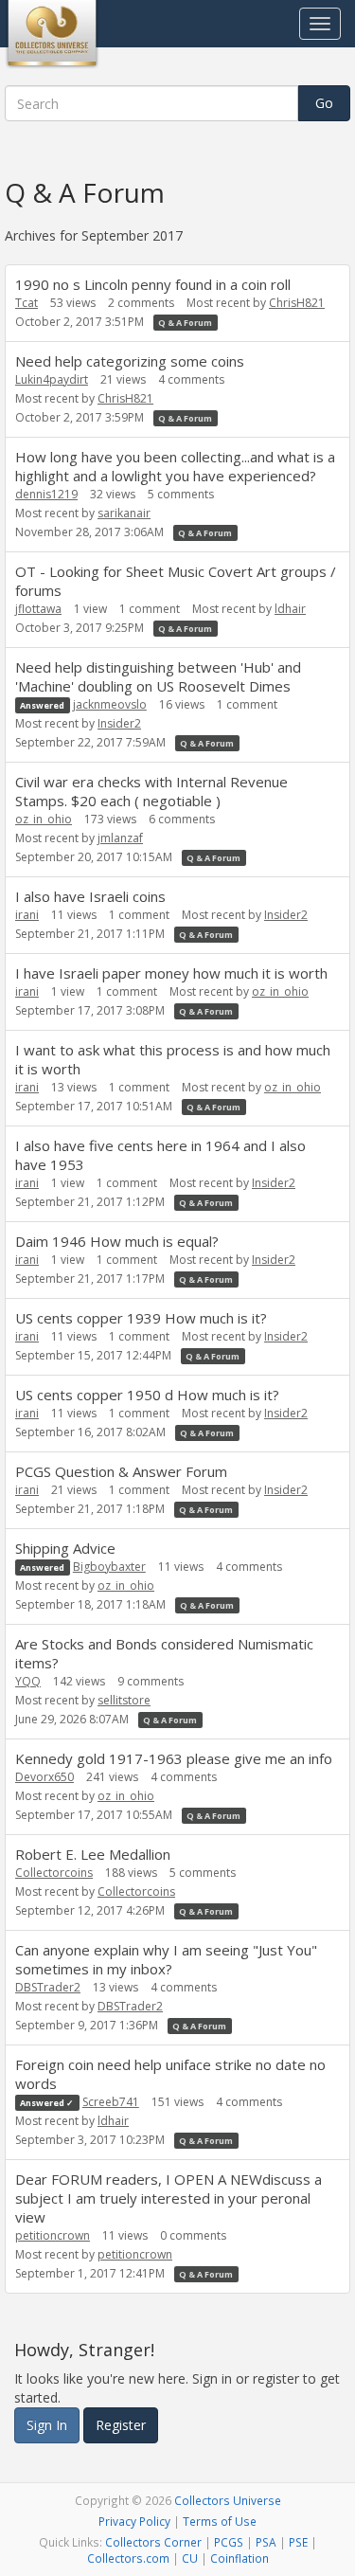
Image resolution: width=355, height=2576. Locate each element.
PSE (298, 2542)
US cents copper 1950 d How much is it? (147, 1395)
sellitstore (124, 1700)
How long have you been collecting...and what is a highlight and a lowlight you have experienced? (175, 466)
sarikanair (124, 513)
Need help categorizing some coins (130, 361)
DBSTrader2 (48, 1987)
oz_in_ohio (44, 819)
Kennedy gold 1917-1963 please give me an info (174, 1758)
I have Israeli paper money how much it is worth (171, 973)
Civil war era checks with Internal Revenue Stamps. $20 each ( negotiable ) (151, 791)
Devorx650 (44, 1777)
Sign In (47, 2425)
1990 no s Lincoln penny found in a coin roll (153, 284)
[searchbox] (151, 103)
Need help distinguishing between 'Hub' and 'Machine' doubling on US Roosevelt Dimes (158, 676)
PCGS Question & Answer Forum (121, 1471)
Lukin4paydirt (52, 379)
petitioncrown (53, 2235)
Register (121, 2425)
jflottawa (38, 609)
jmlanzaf (120, 838)
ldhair (290, 609)
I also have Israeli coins (90, 896)
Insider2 (119, 723)
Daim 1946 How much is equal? (117, 1241)
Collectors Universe (228, 2500)
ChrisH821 (297, 303)
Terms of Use (220, 2521)
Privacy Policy (134, 2521)
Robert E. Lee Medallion (93, 1854)
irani (27, 915)
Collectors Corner (153, 2542)
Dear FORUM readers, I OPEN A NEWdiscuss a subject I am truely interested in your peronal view (169, 2198)
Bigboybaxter (109, 1567)
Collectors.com (128, 2558)
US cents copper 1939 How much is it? (141, 1318)
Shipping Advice (65, 1548)
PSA (266, 2542)
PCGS (229, 2542)
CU (190, 2558)
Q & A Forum (185, 323)
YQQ (28, 1681)
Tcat (27, 303)
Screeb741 (111, 2102)
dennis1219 (46, 494)
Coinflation (240, 2558)
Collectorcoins (54, 1873)
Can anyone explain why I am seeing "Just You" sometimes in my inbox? (166, 1959)
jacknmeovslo (110, 704)
